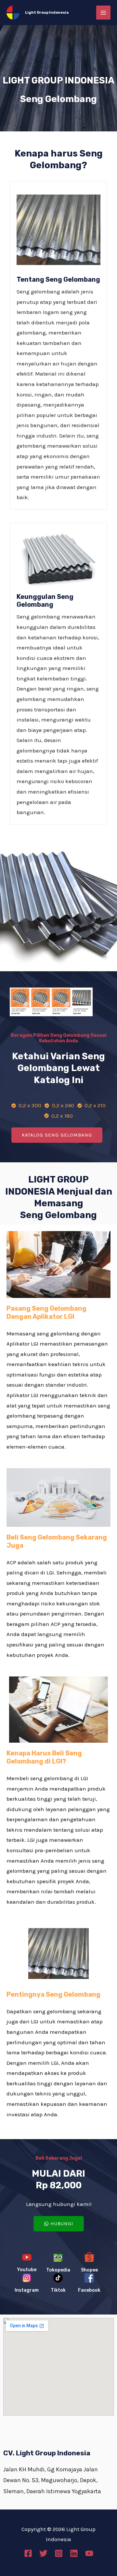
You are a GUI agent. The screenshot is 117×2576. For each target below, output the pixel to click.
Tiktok (58, 2290)
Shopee (89, 2270)
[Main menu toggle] (103, 13)
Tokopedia (58, 2270)
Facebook (89, 2290)
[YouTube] (89, 2553)
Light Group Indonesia (47, 13)
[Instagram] (59, 2553)
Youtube (27, 2270)
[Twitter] (43, 2553)
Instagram (27, 2290)
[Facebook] (28, 2553)
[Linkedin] (74, 2553)
